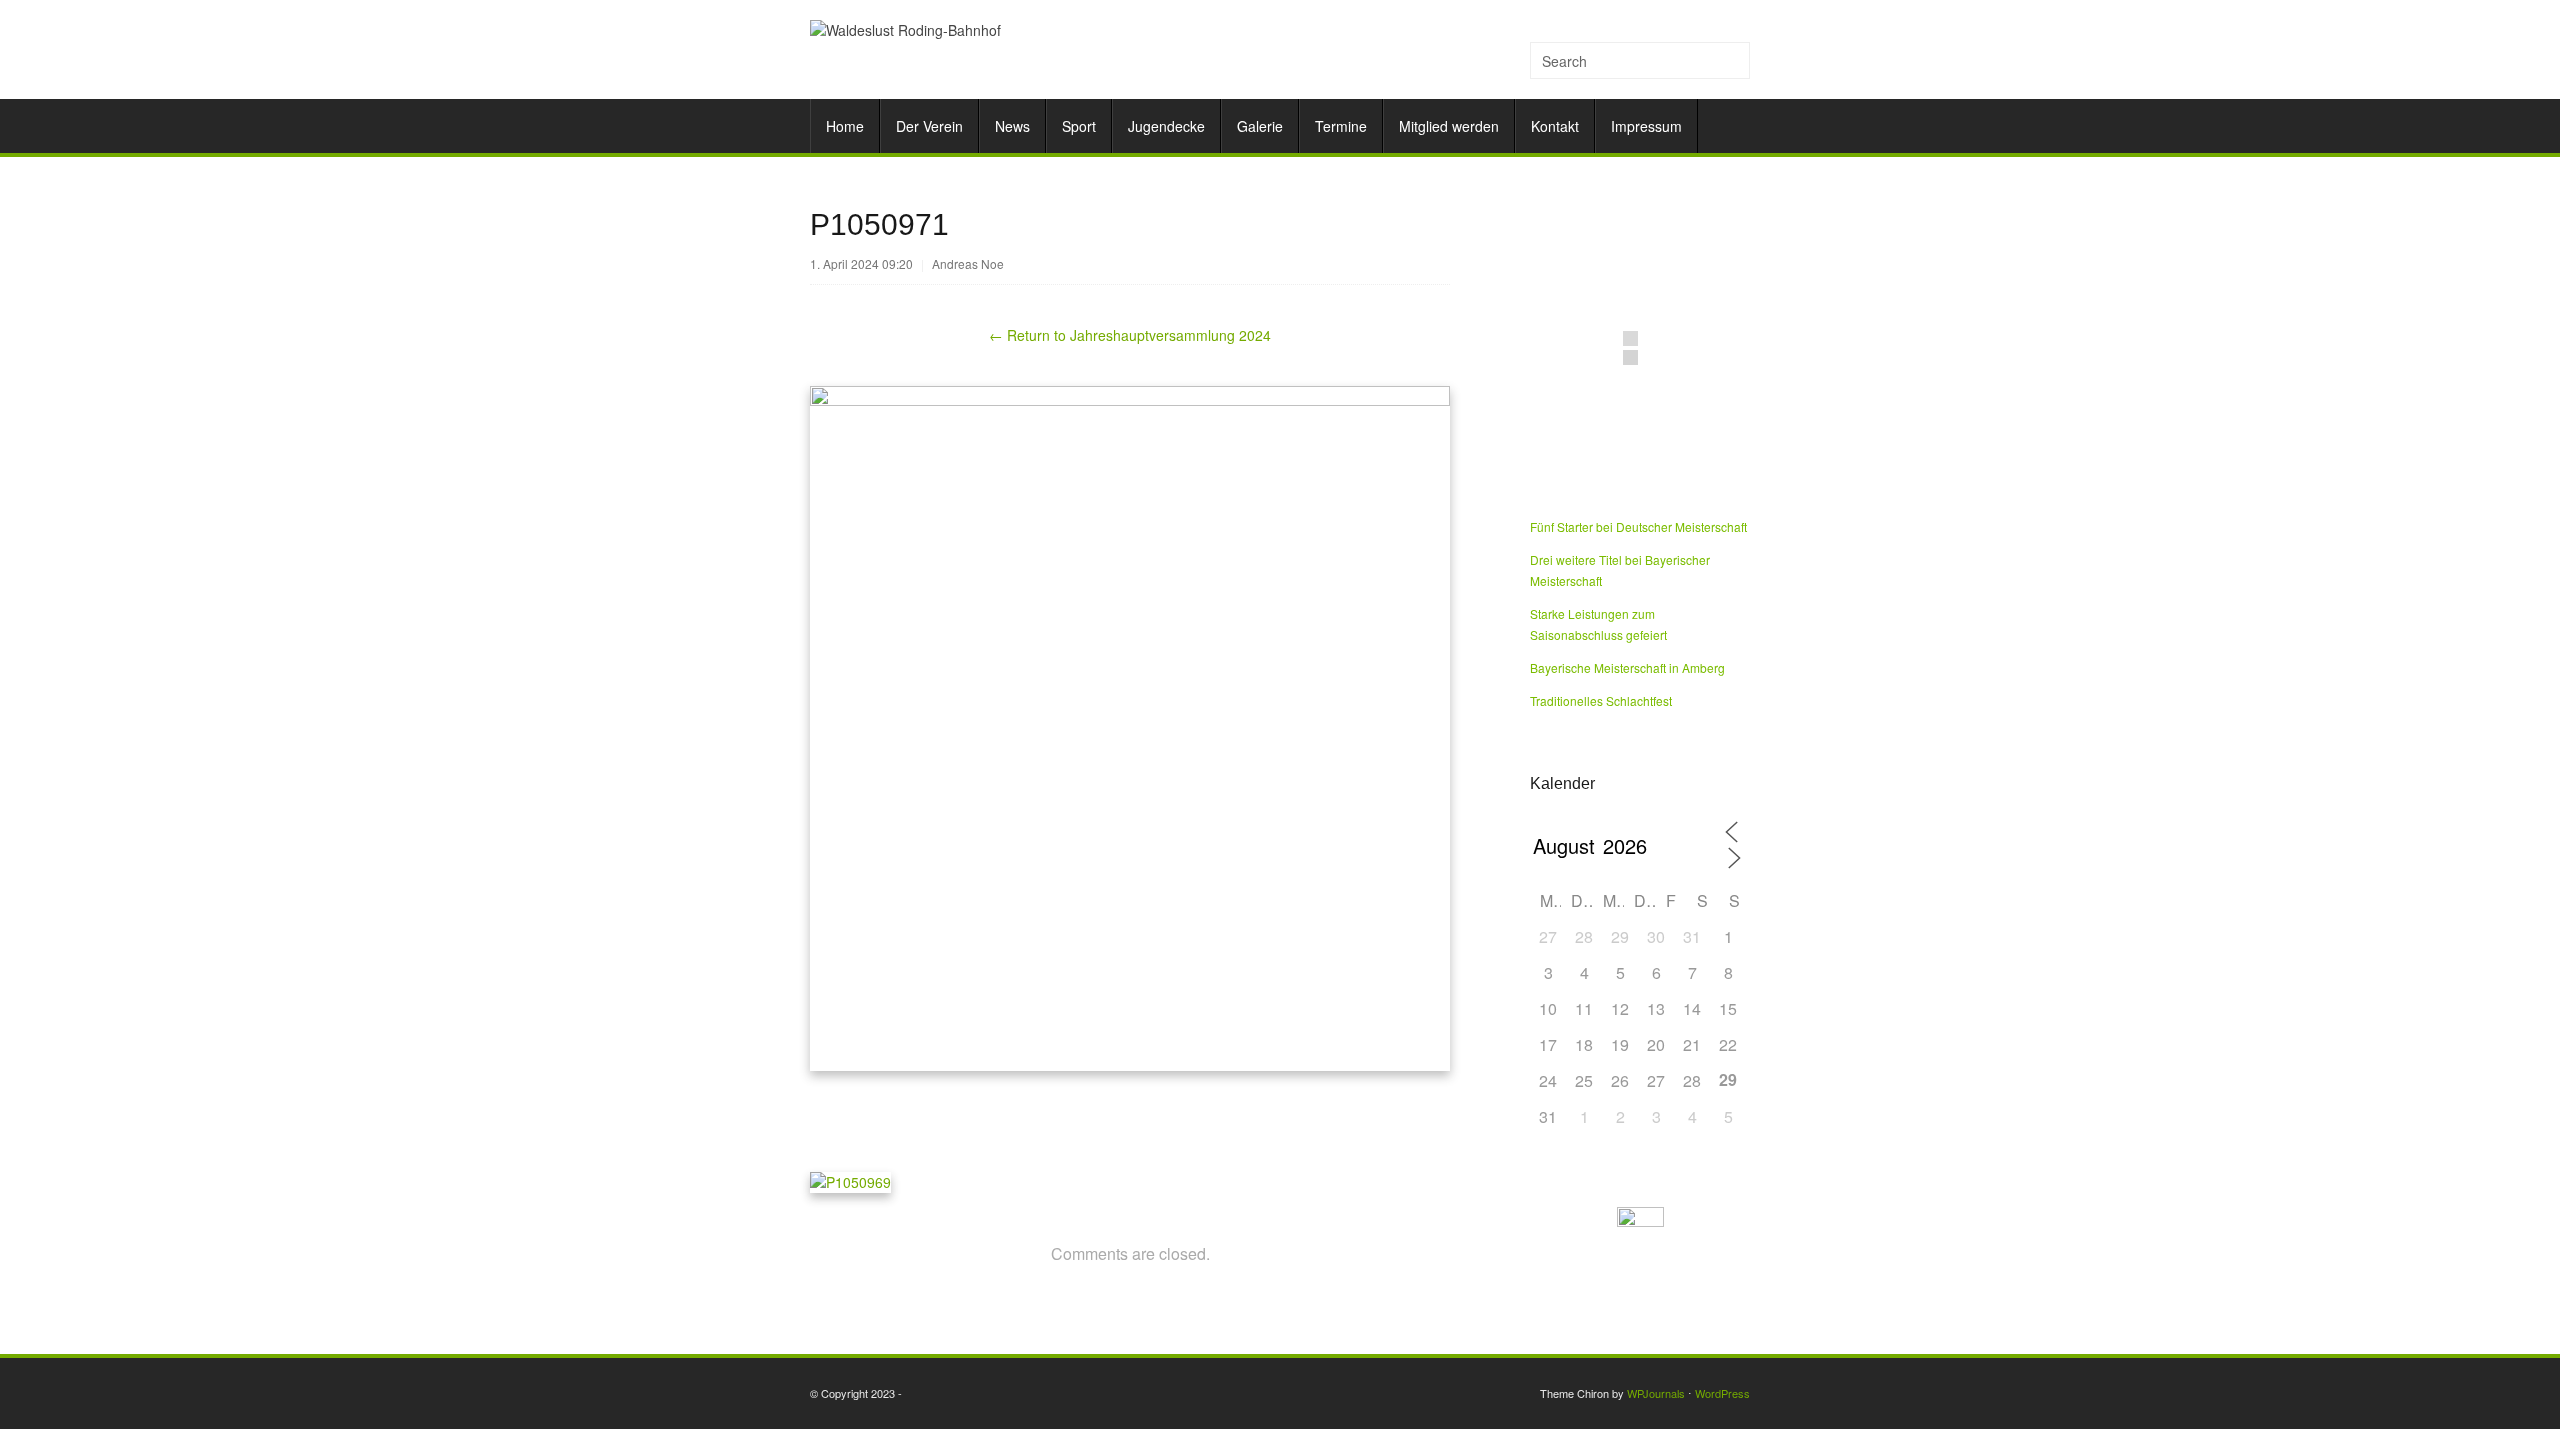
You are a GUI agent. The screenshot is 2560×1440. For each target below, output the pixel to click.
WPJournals (1656, 1393)
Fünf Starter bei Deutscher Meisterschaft (1638, 526)
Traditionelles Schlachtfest (1601, 700)
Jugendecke (1166, 126)
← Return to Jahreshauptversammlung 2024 (1130, 335)
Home (845, 126)
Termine (1341, 126)
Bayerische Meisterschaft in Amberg (1627, 667)
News (1012, 126)
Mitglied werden (1449, 126)
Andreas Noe (968, 263)
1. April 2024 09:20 (861, 263)
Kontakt (1555, 126)
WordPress (1722, 1393)
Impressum (1646, 126)
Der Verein (929, 126)
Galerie (1260, 126)
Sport (1079, 126)
